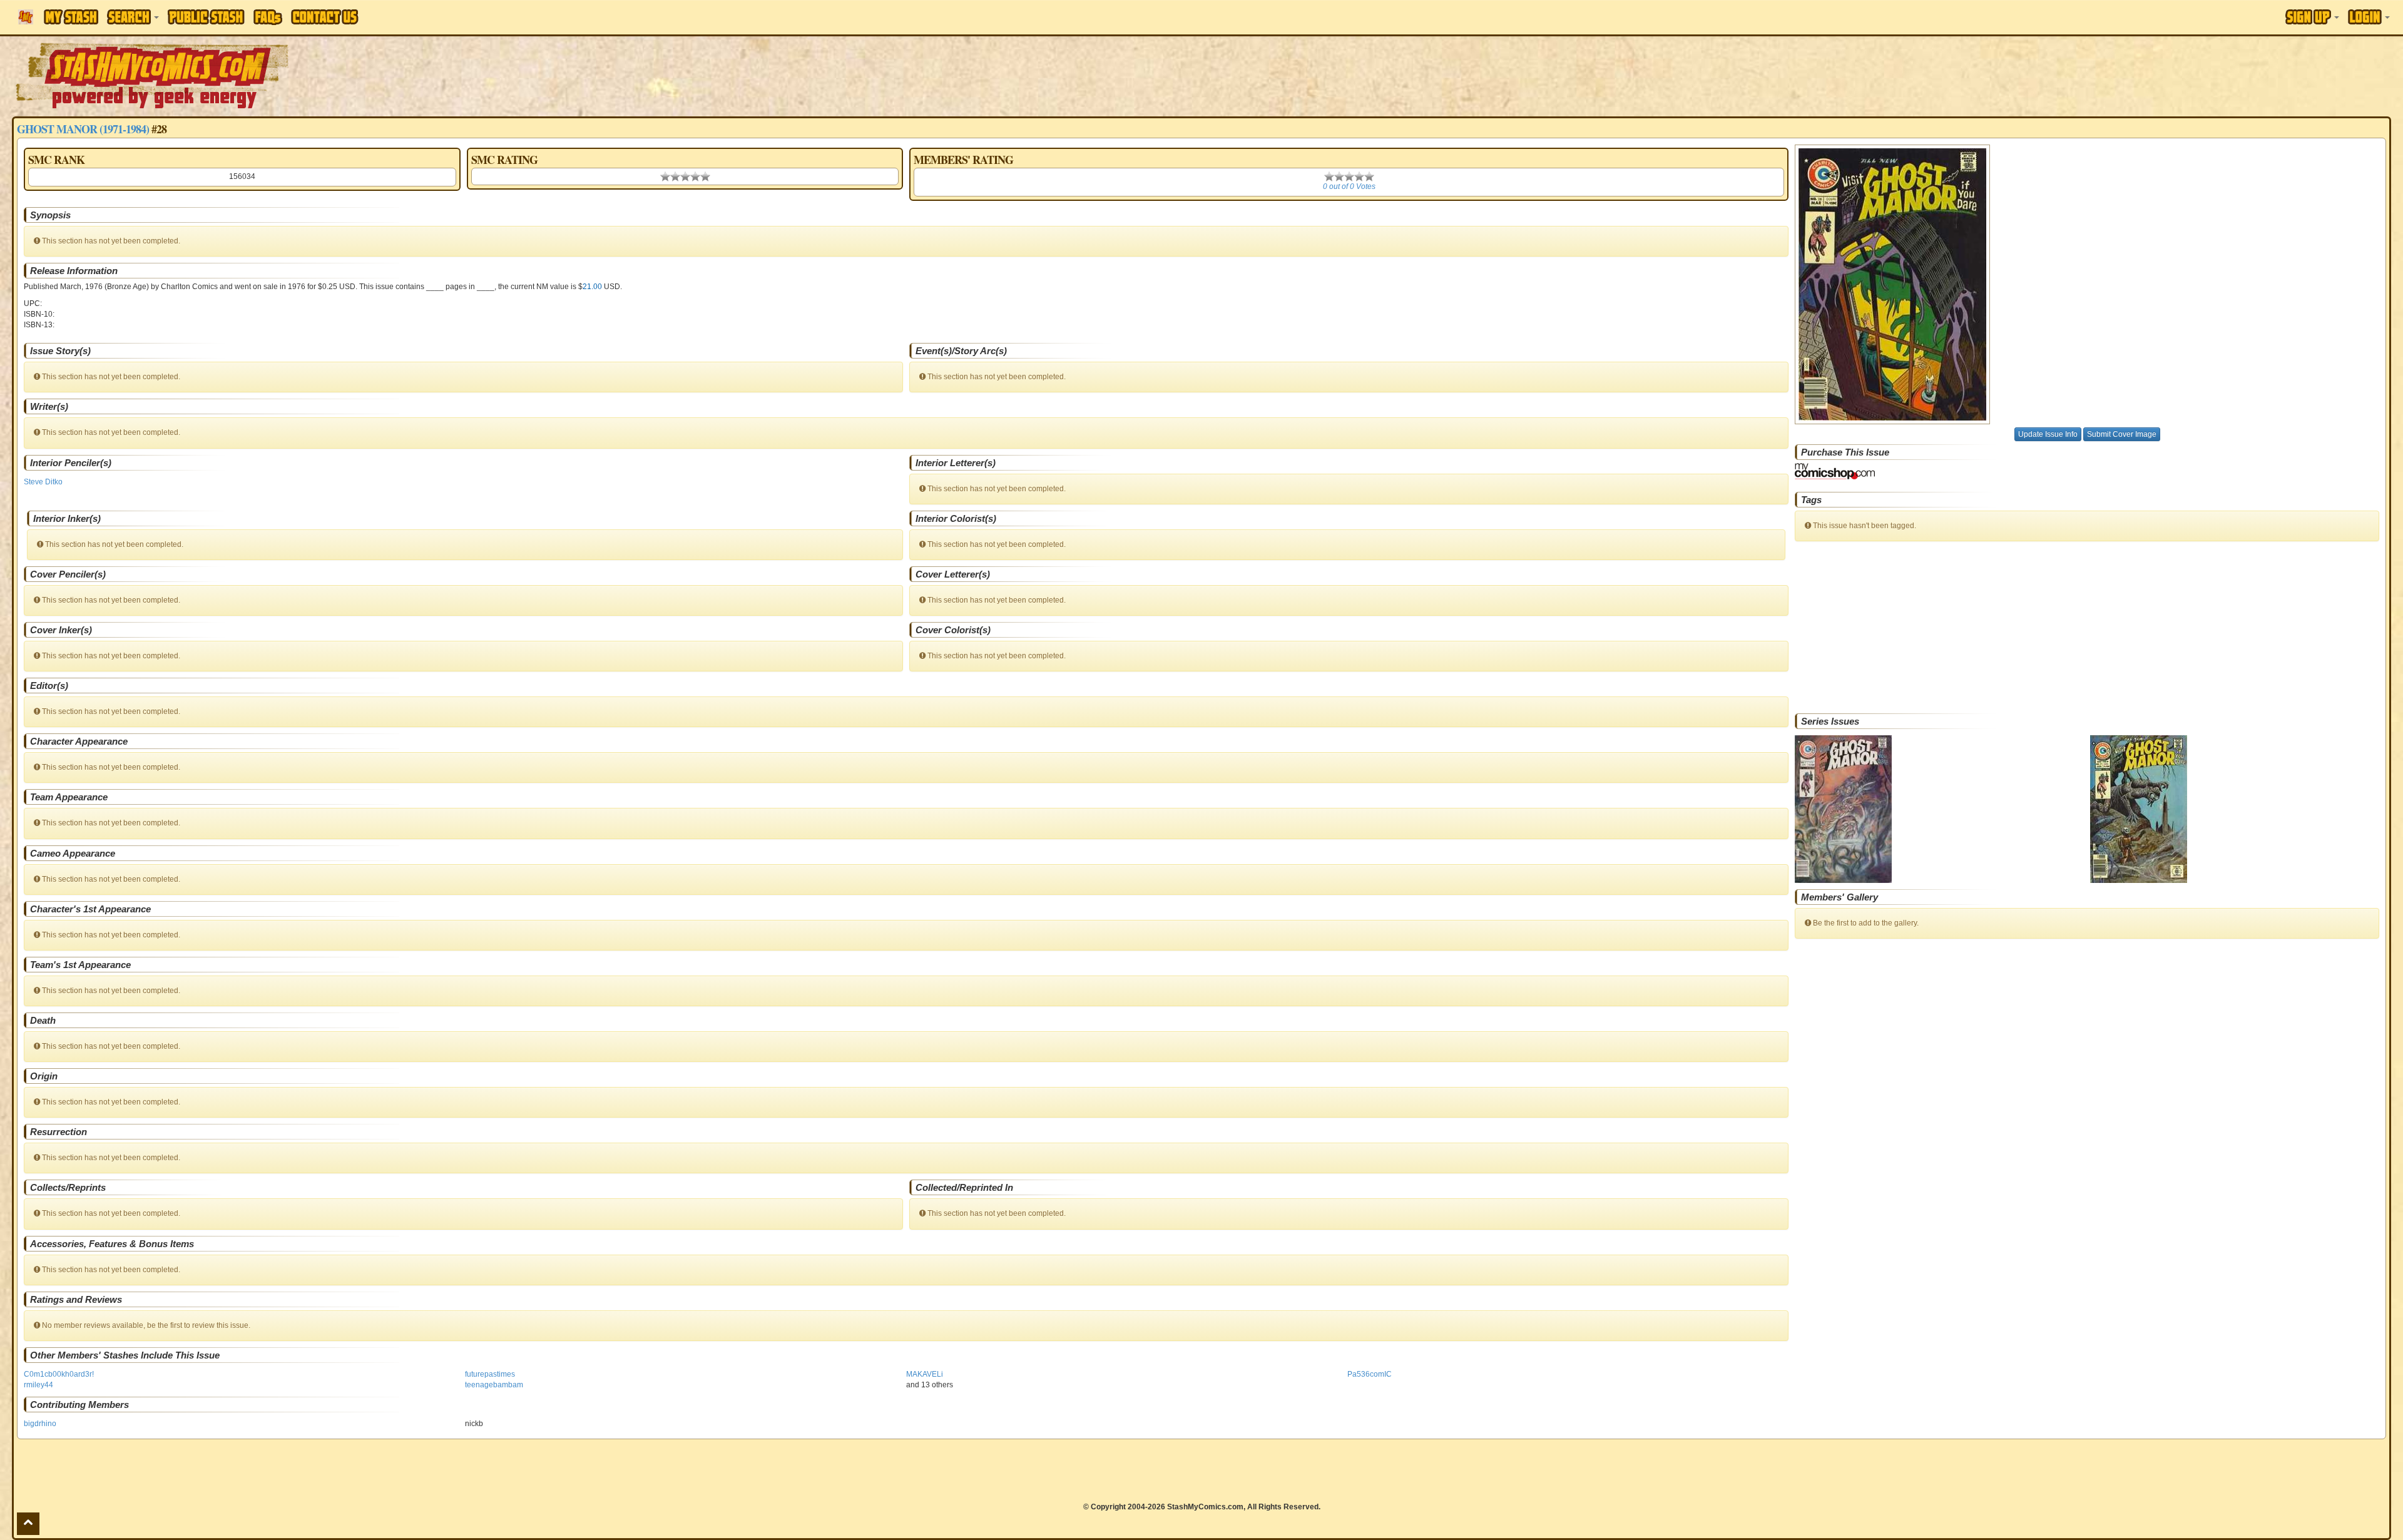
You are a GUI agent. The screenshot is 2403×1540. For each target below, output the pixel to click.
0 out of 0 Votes (1349, 186)
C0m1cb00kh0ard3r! (59, 1374)
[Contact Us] (325, 17)
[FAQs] (268, 17)
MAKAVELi (925, 1374)
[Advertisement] (1697, 75)
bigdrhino (40, 1424)
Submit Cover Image (2122, 434)
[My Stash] (71, 17)
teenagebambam (494, 1385)
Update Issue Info (2048, 434)
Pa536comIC (1370, 1374)
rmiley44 (38, 1385)
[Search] (133, 17)
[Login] (2369, 17)
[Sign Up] (2312, 17)
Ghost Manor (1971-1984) (83, 129)
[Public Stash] (206, 17)
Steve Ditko (43, 482)
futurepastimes (490, 1374)
